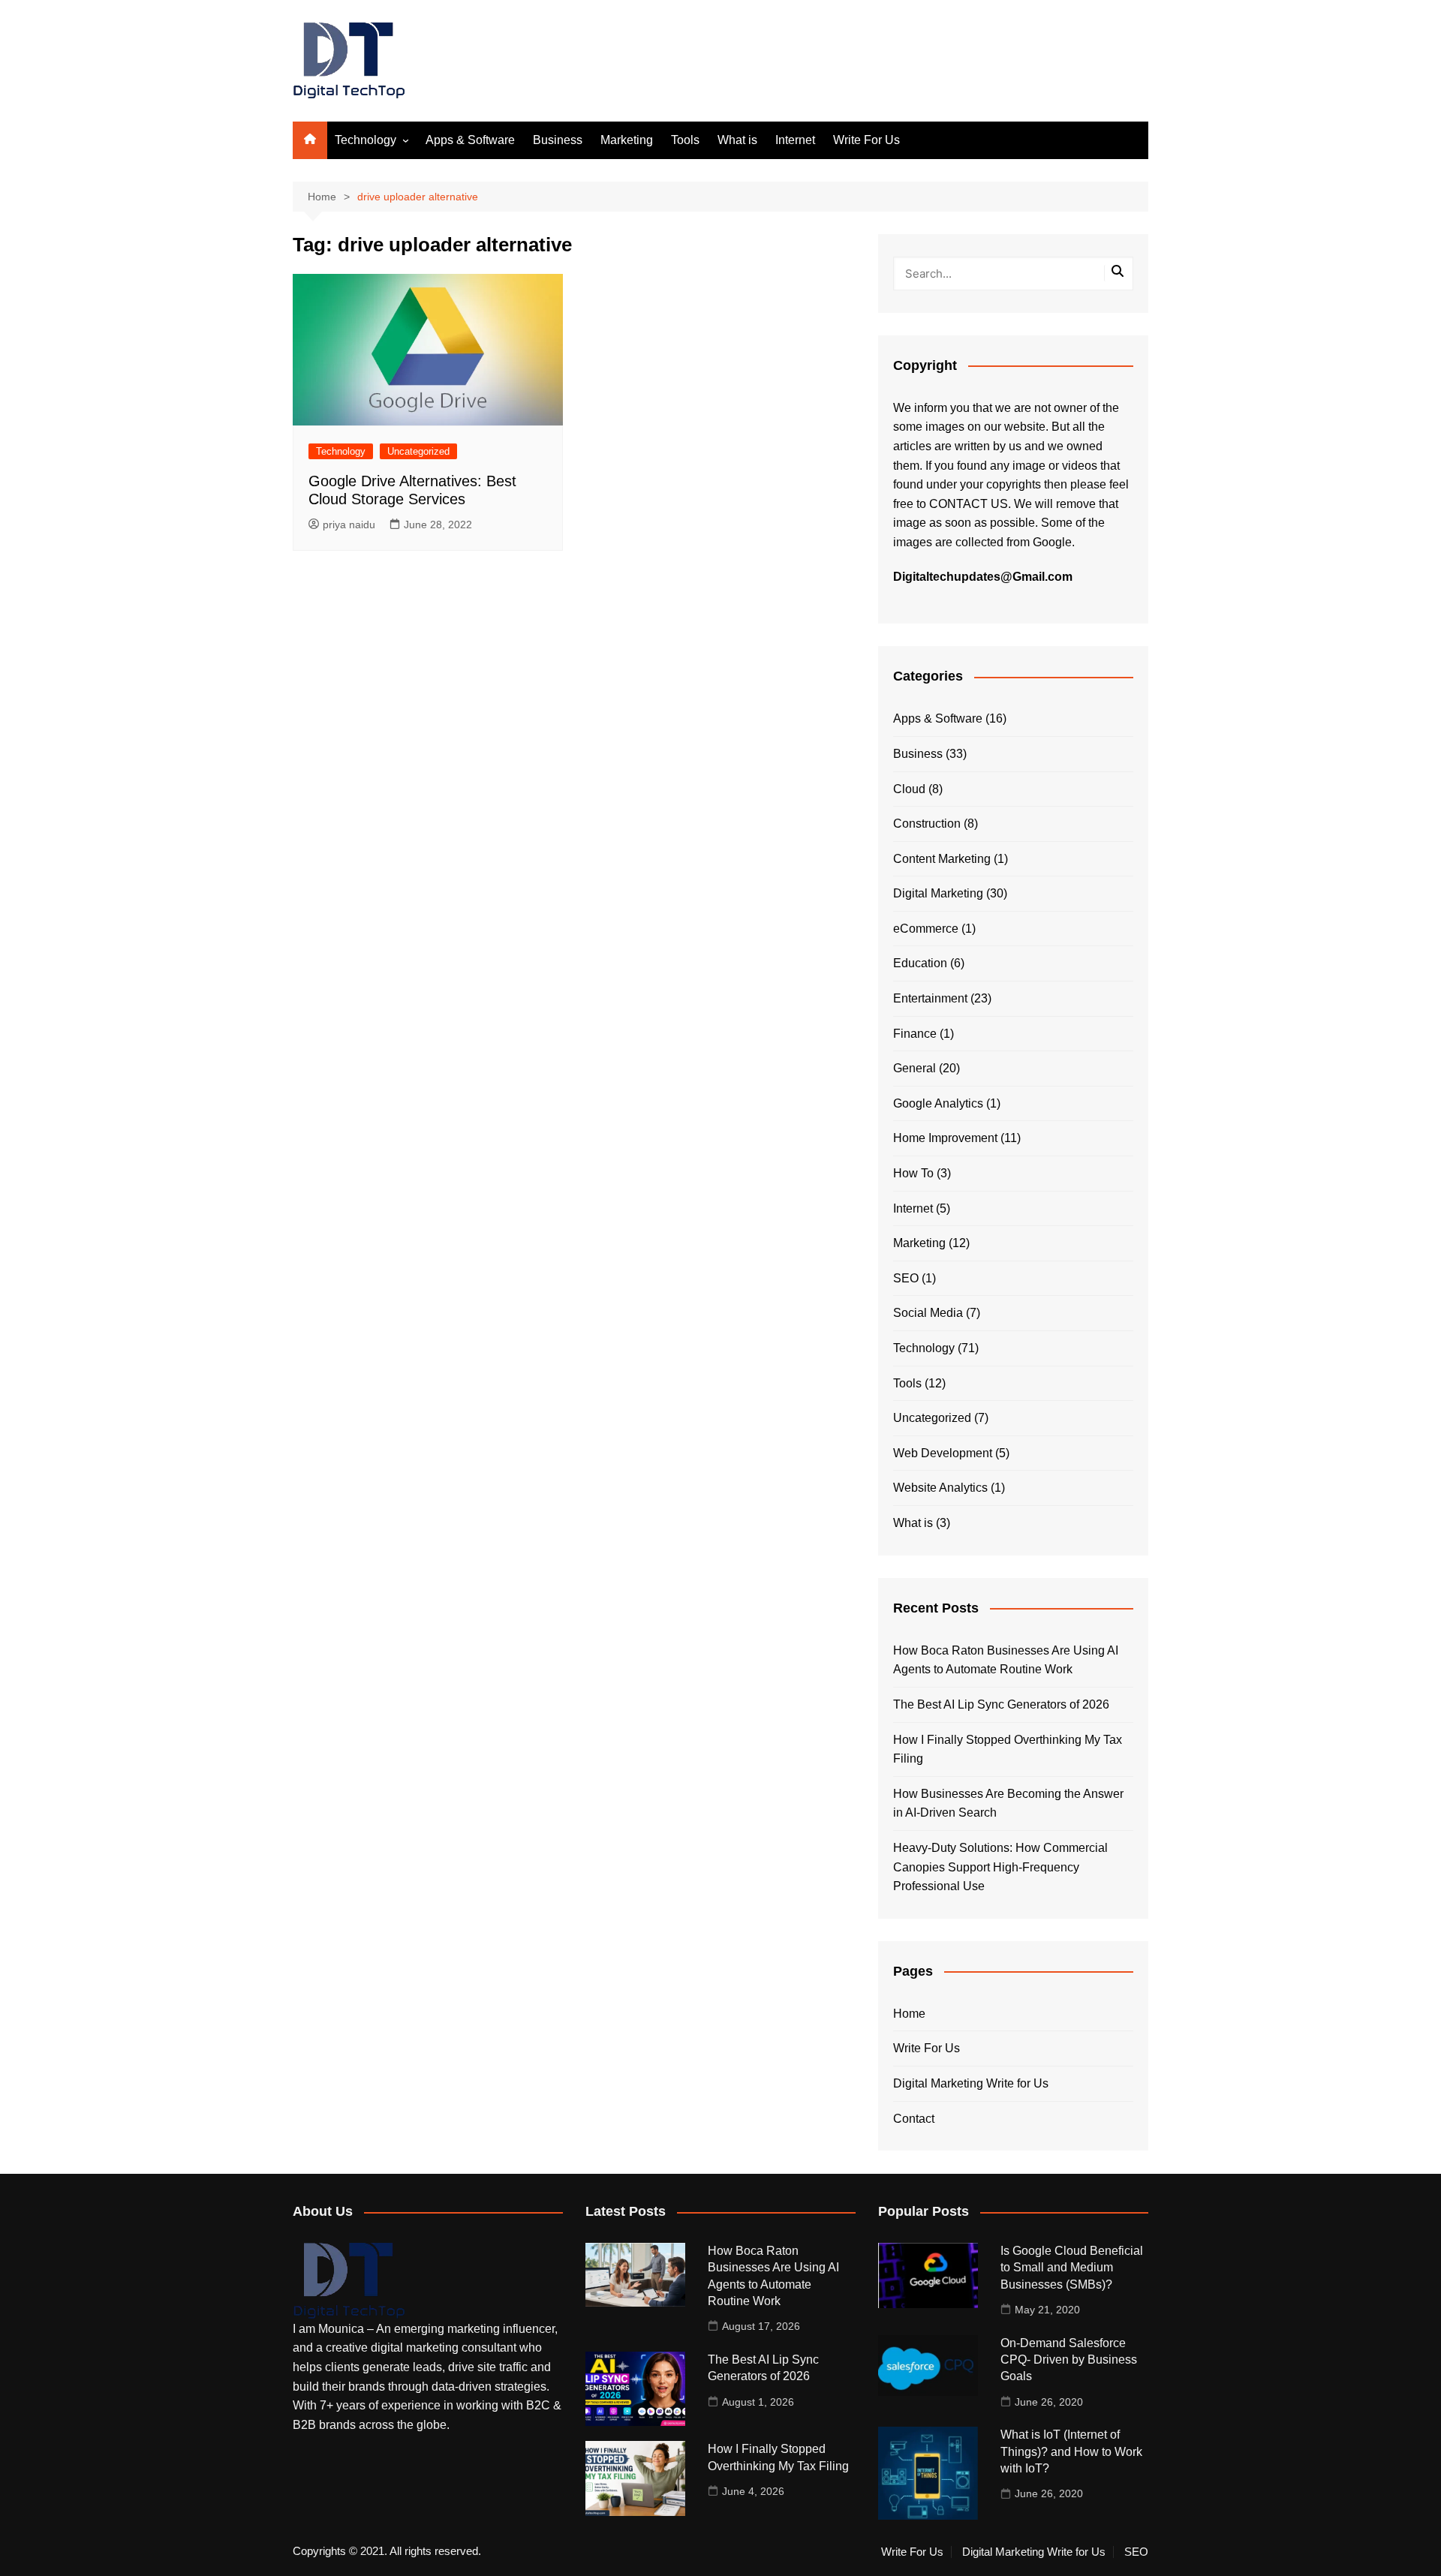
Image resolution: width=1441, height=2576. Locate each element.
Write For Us (866, 140)
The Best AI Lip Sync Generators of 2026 (1001, 1704)
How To (913, 1173)
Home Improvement (945, 1138)
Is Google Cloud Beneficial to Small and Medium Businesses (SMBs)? (1072, 2268)
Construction (927, 824)
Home (909, 2014)
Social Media (928, 1313)
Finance (915, 1034)
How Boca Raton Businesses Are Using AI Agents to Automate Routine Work (1006, 1660)
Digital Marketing (938, 893)
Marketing (627, 140)
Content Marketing (942, 859)
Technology (366, 140)
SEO (906, 1278)
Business (558, 140)
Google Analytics (938, 1103)
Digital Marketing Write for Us (971, 2083)
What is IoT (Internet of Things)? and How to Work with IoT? (1071, 2451)
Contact (914, 2119)
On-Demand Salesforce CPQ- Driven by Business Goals (1069, 2360)
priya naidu (349, 525)
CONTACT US (969, 504)
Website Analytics (940, 1488)
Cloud (909, 789)
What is (737, 140)
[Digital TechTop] (349, 2280)
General (915, 1068)
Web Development (943, 1453)
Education (920, 963)
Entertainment (930, 998)
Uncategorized (418, 451)
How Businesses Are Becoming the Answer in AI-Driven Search (1008, 1804)
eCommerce (926, 929)
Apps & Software (470, 140)
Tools (685, 140)
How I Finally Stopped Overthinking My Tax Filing (1008, 1749)
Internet (795, 140)
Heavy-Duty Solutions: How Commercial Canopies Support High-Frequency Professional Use (1000, 1867)
